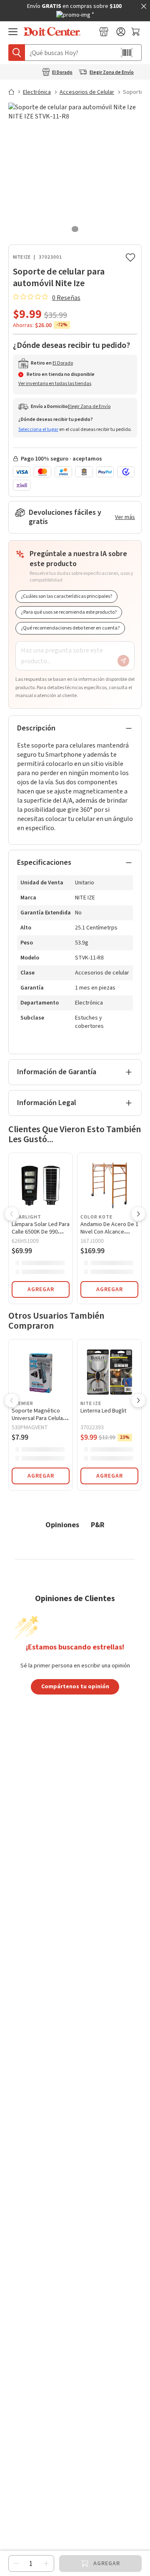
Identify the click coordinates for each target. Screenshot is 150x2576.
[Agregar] (46, 2563)
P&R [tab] (98, 1525)
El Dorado (62, 73)
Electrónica (37, 92)
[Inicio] (15, 92)
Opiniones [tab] (62, 1525)
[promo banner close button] (144, 6)
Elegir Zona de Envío (112, 73)
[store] (104, 32)
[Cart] (136, 32)
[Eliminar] (16, 2563)
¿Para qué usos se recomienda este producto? (69, 612)
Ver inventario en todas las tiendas (55, 384)
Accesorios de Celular (87, 92)
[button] (12, 1215)
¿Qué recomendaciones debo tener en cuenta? (70, 628)
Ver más (125, 517)
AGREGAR (41, 1289)
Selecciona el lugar (38, 429)
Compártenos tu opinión (75, 1686)
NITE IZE (22, 257)
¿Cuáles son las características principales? (66, 596)
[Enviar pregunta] (123, 661)
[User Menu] (121, 32)
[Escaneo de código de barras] (127, 53)
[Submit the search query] (17, 53)
